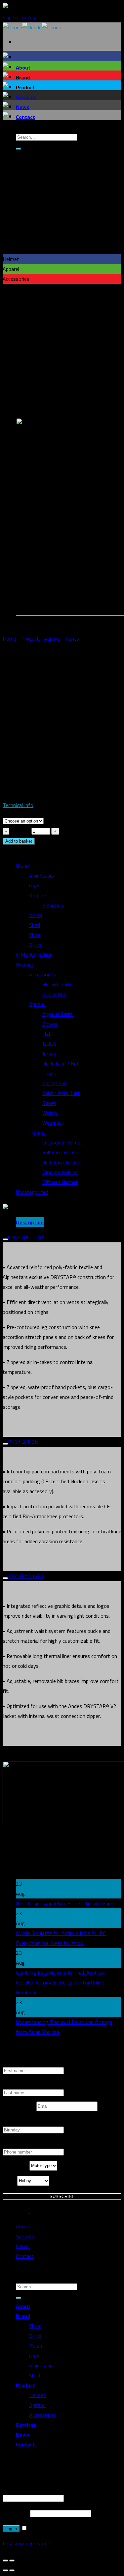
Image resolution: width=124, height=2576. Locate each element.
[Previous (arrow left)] (5, 2570)
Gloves (50, 1024)
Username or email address (35, 2488)
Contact (25, 117)
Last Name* (16, 2084)
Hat (47, 1034)
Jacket (49, 1044)
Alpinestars (42, 876)
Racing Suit (55, 1083)
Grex (34, 885)
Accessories (42, 974)
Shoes (49, 1103)
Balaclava (53, 905)
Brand (22, 866)
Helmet (37, 1133)
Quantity (20, 831)
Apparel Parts (58, 1014)
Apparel (52, 639)
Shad (35, 925)
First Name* (16, 2062)
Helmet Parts (58, 984)
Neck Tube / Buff (62, 1063)
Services (26, 97)
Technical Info (18, 805)
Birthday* (13, 2122)
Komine (38, 895)
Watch (50, 1113)
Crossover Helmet (62, 1143)
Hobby (10, 2181)
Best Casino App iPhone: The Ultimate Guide (65, 1903)
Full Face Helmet (61, 1152)
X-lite (35, 945)
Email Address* (20, 2106)
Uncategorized (32, 1192)
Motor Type (16, 2166)
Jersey (49, 1054)
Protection (54, 994)
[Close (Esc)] (5, 2561)
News (22, 107)
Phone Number (19, 2144)
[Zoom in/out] (12, 2561)
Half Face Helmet (62, 1162)
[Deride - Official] (32, 27)
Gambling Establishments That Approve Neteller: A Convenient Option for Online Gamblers (60, 1983)
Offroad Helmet (60, 1182)
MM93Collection (34, 955)
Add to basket (19, 841)
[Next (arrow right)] (12, 2570)
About (23, 68)
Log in (11, 2529)
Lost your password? (26, 2543)
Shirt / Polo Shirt (61, 1093)
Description (30, 1222)
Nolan (36, 915)
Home (9, 639)
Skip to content (20, 17)
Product (30, 639)
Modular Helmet (60, 1172)
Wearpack (53, 1123)
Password (16, 2513)
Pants (72, 639)
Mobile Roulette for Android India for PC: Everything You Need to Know (61, 1938)
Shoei (35, 935)
